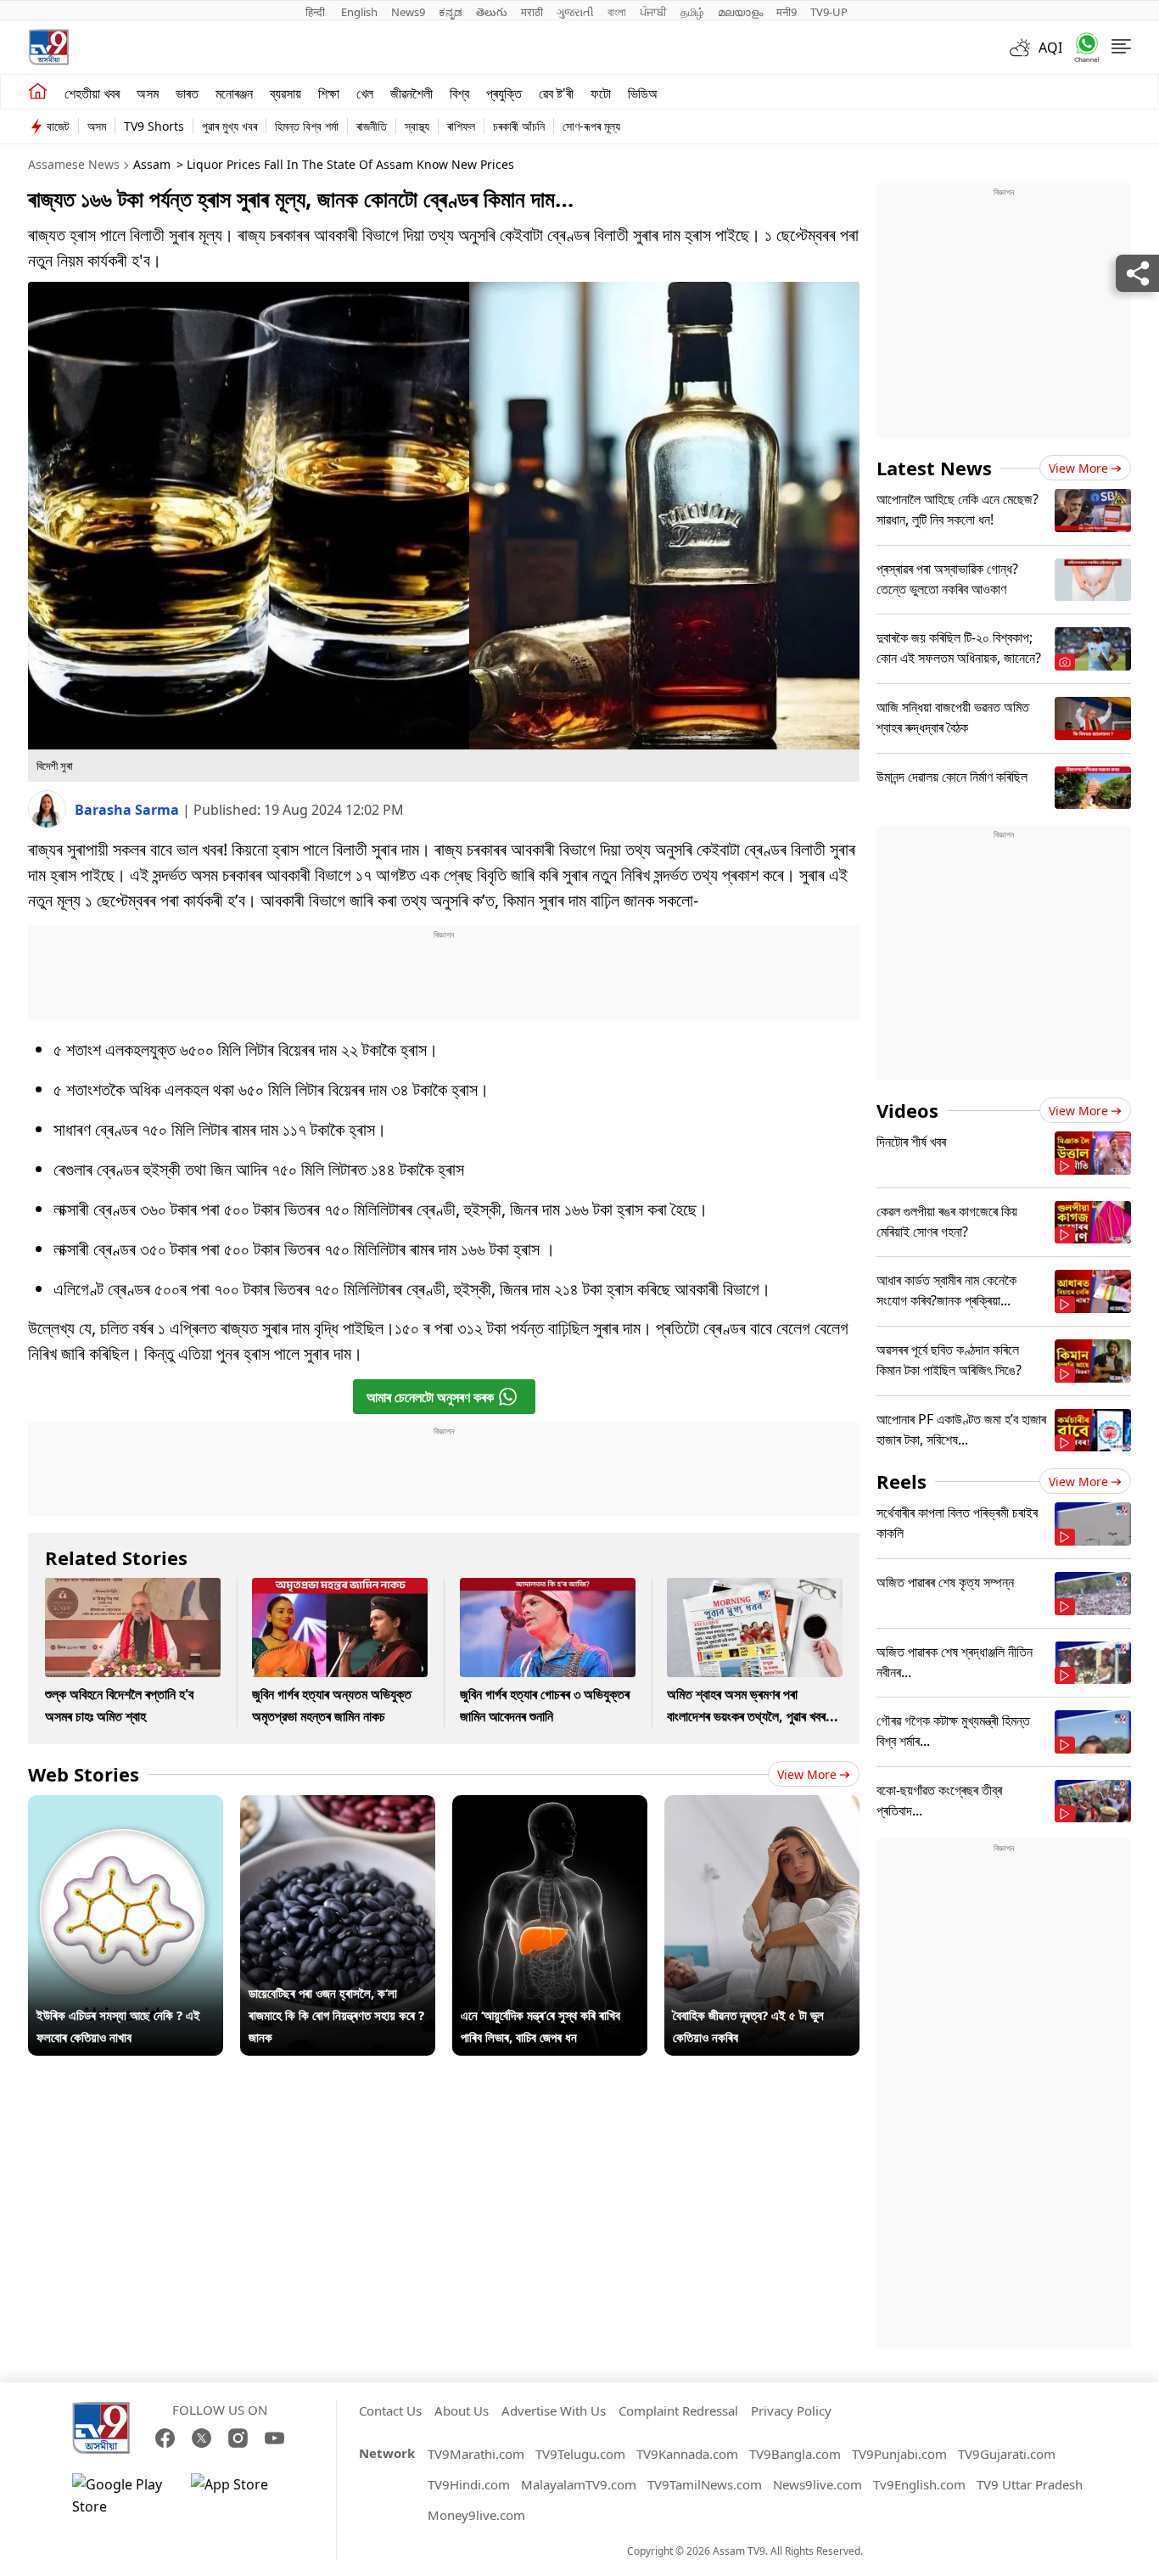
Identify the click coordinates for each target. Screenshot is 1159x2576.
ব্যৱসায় (286, 93)
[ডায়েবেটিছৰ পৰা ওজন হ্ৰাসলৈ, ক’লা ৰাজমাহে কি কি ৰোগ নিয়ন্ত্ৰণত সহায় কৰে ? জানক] (338, 1806)
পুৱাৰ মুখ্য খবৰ (230, 126)
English (359, 12)
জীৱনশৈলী (412, 93)
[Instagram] (238, 2438)
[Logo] (48, 47)
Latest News (934, 468)
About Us (462, 2410)
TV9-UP (829, 12)
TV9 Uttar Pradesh (1030, 2484)
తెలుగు (492, 12)
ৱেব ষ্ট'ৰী (556, 93)
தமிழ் (692, 12)
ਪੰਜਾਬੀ (653, 12)
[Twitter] (202, 2438)
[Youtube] (274, 2438)
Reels (901, 1481)
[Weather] (1024, 48)
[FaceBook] (165, 2438)
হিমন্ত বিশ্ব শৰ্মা (307, 126)
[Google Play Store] (123, 2495)
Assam (152, 164)
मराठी (532, 12)
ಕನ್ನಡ (451, 12)
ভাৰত (187, 93)
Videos (907, 1110)
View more (807, 1774)
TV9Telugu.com (580, 2454)
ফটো (601, 93)
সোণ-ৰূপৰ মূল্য (591, 126)
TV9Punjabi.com (899, 2454)
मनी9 (787, 12)
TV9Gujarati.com (1007, 2454)
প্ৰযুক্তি (504, 93)
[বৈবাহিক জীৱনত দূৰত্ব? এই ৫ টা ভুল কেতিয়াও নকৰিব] (762, 1806)
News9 (408, 12)
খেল (365, 93)
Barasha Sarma (129, 810)
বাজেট (58, 126)
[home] (38, 92)
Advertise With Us (554, 2410)
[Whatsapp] (1081, 47)
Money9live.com (476, 2515)
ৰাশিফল (461, 126)
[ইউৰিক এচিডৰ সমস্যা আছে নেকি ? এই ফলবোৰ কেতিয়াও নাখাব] (126, 1806)
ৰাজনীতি (372, 126)
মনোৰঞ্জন (234, 93)
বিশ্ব (459, 93)
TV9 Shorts (154, 126)
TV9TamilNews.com (705, 2484)
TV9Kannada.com (687, 2454)
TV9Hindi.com (469, 2484)
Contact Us (390, 2410)
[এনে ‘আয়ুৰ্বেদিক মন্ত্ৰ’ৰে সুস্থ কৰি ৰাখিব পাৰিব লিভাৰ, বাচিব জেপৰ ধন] (550, 1806)
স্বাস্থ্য (417, 126)
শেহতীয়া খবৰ (92, 93)
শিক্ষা (329, 93)
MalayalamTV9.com (579, 2484)
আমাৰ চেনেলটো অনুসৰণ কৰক (430, 1397)
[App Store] (242, 2495)
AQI (1050, 48)
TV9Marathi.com (476, 2454)
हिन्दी (316, 12)
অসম (148, 93)
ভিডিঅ (643, 93)
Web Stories (84, 1774)
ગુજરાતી (575, 12)
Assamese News (74, 164)
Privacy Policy (791, 2410)
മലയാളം (740, 12)
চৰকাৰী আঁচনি (519, 126)
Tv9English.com (919, 2484)
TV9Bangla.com (795, 2454)
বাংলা (617, 12)
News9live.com (817, 2484)
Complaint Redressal (678, 2410)
